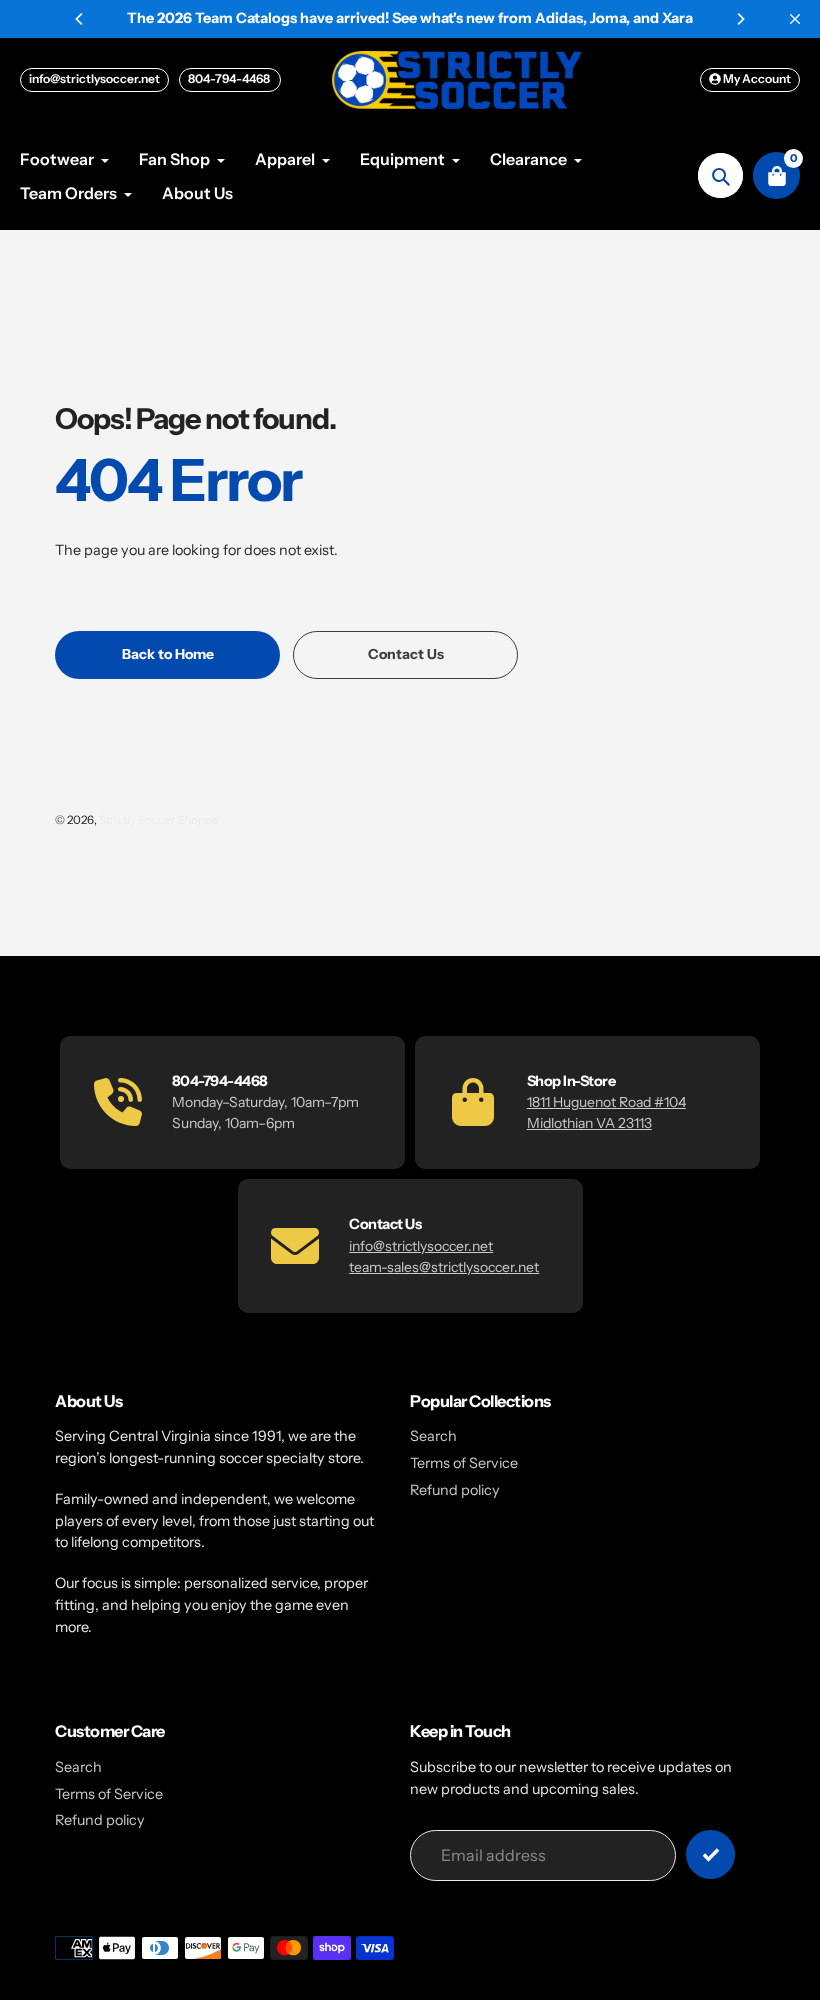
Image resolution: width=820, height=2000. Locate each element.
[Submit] (710, 1854)
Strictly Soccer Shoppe (159, 820)
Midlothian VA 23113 (589, 1123)
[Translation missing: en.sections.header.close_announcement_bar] (795, 19)
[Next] (740, 19)
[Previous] (80, 19)
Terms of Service (464, 1463)
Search (433, 1436)
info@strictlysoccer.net (94, 78)
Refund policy (455, 1490)
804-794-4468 (230, 78)
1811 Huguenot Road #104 (606, 1102)
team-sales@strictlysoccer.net (444, 1267)
